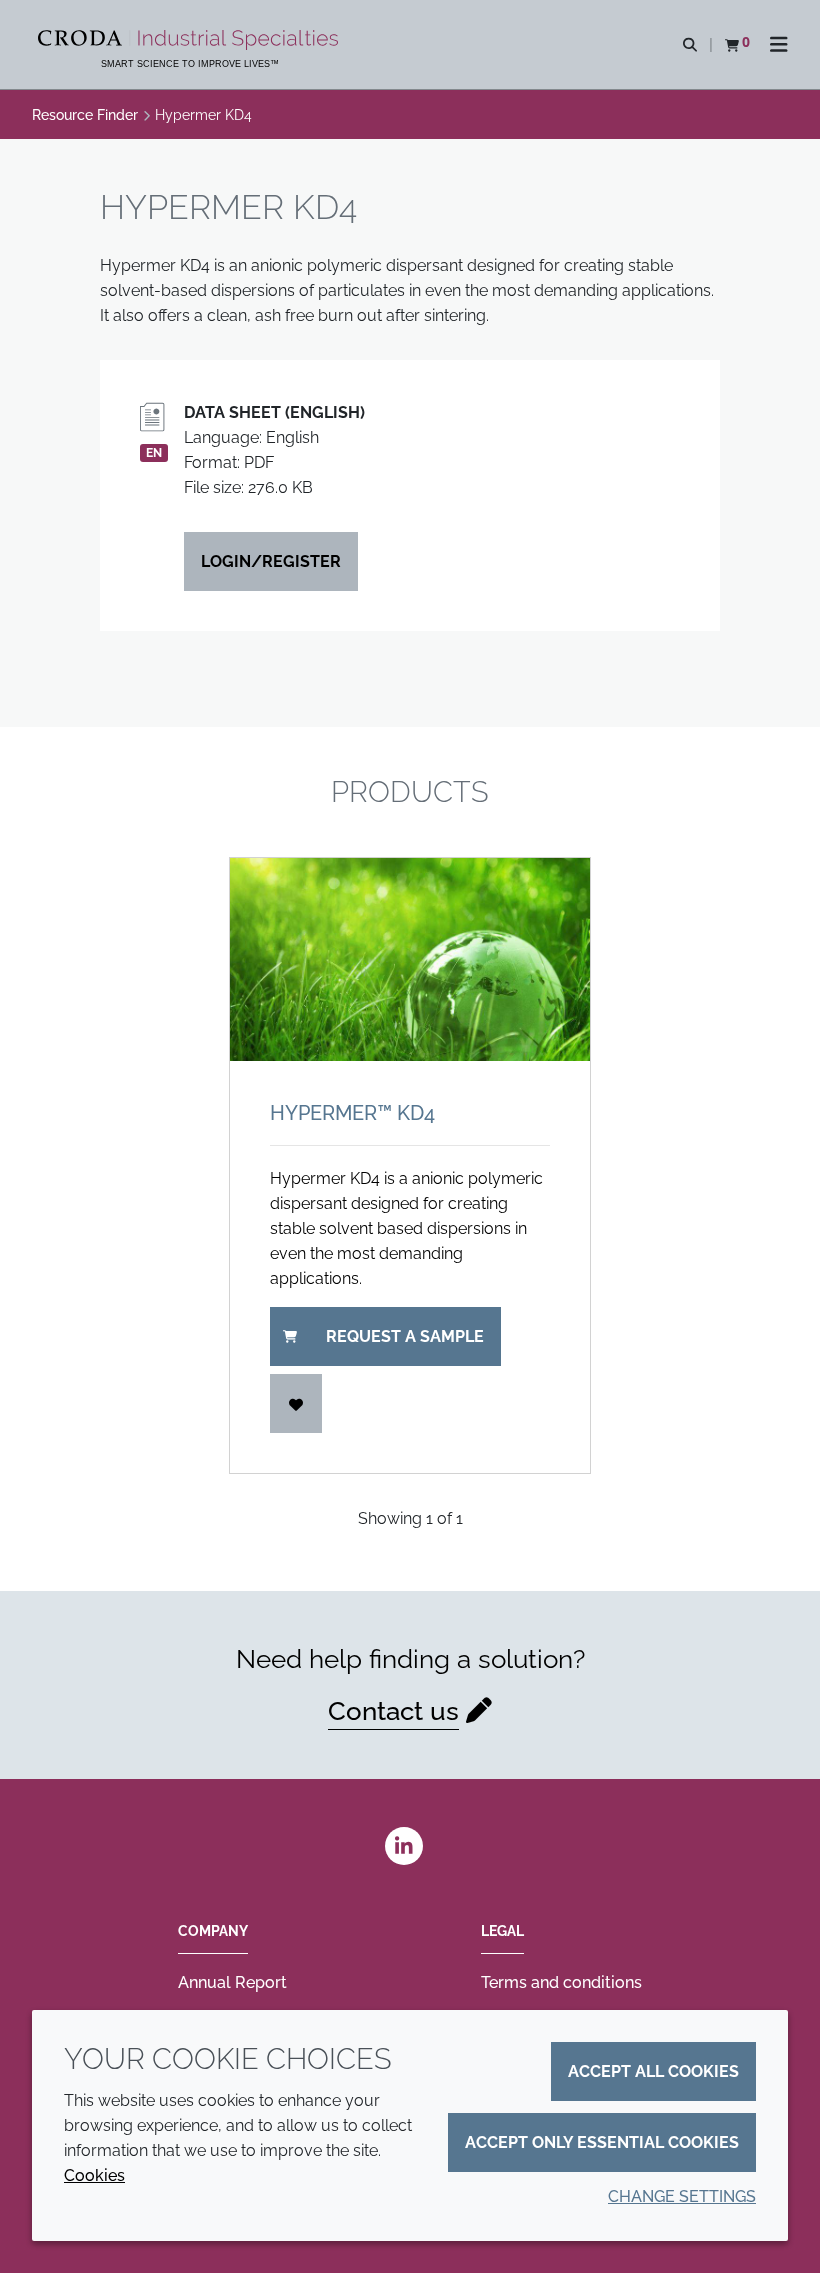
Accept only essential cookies (602, 2142)
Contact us (393, 1711)
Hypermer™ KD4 (352, 1113)
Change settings (682, 2196)
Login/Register (271, 561)
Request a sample (405, 1336)
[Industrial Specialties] (190, 40)
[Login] (296, 1403)
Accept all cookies (653, 2071)
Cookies (94, 2175)
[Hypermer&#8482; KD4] (410, 959)
